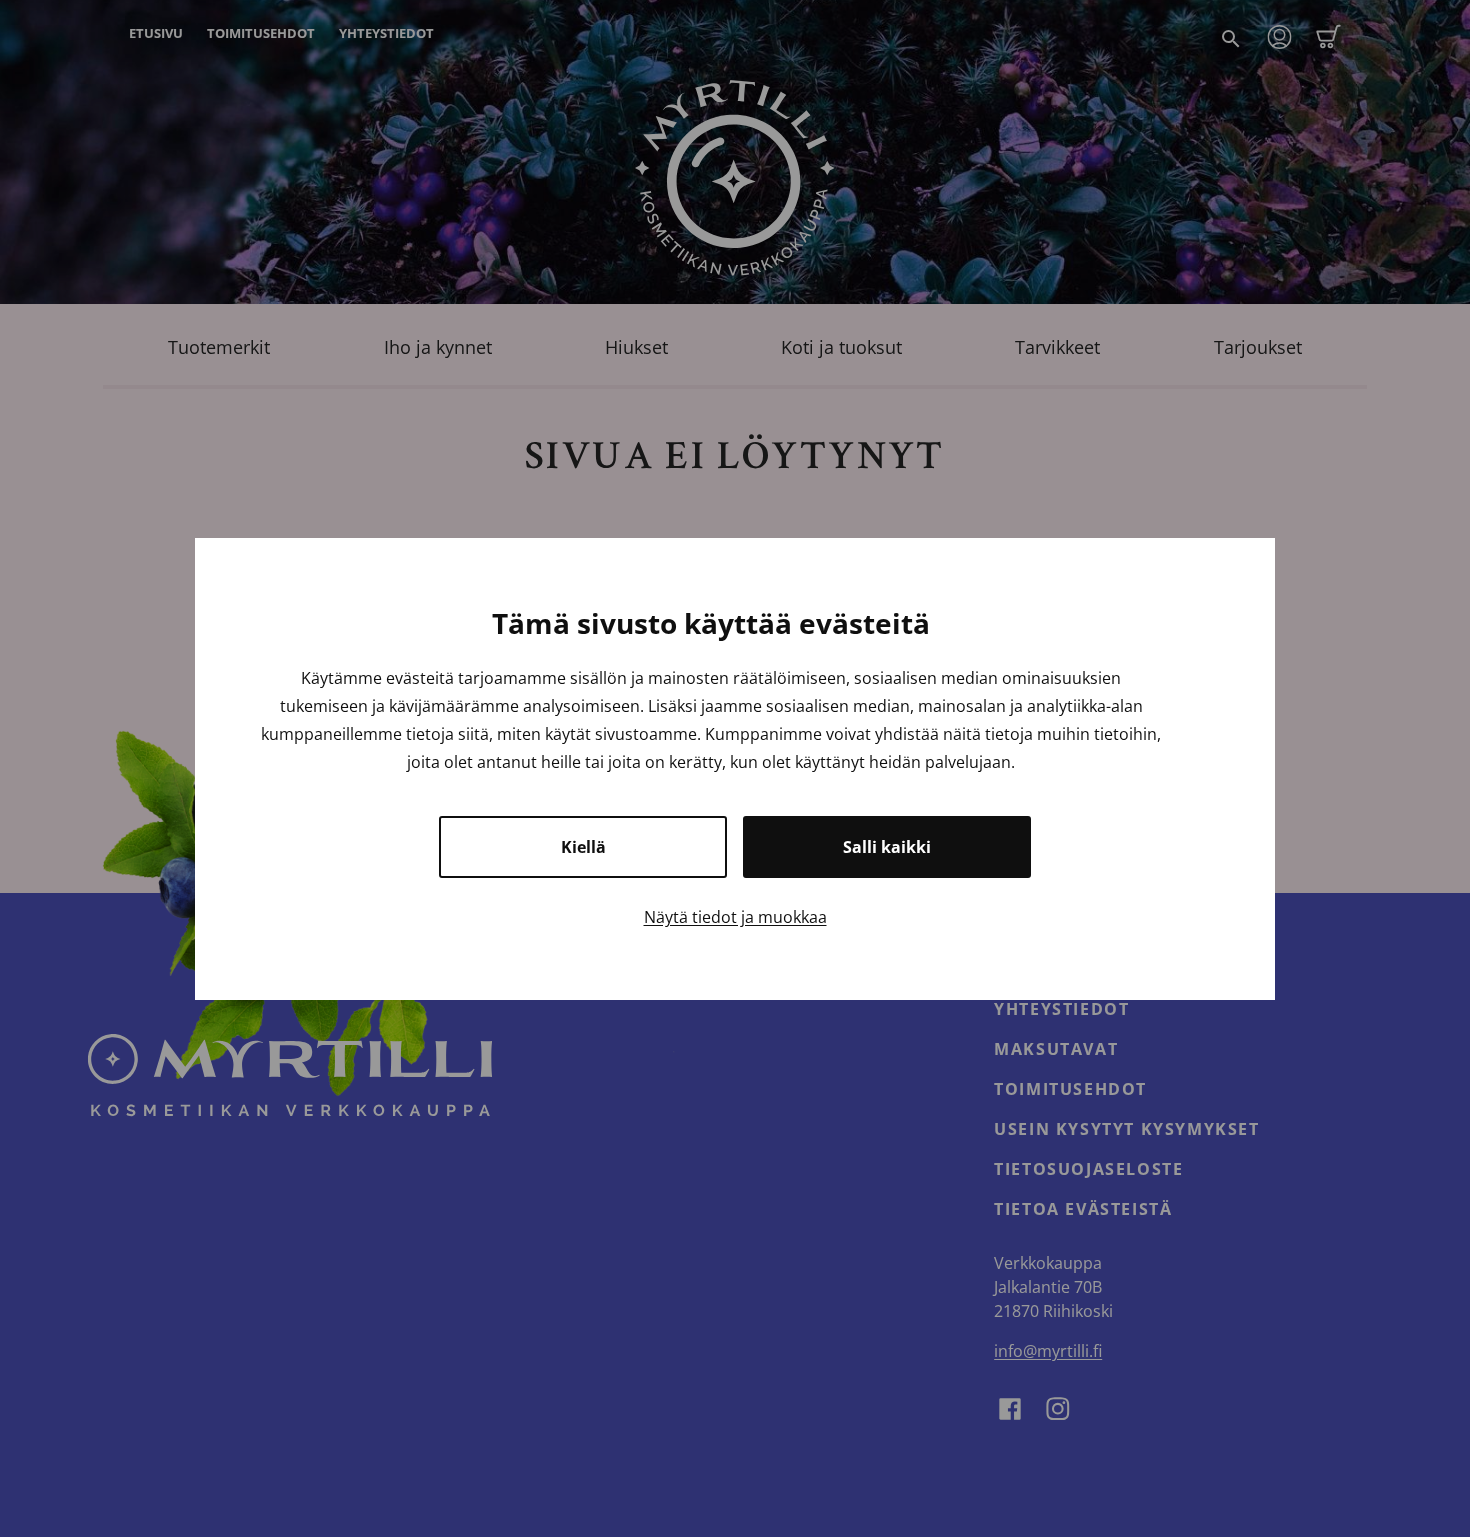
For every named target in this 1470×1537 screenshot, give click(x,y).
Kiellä (583, 847)
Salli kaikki (887, 847)
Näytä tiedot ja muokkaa (735, 917)
